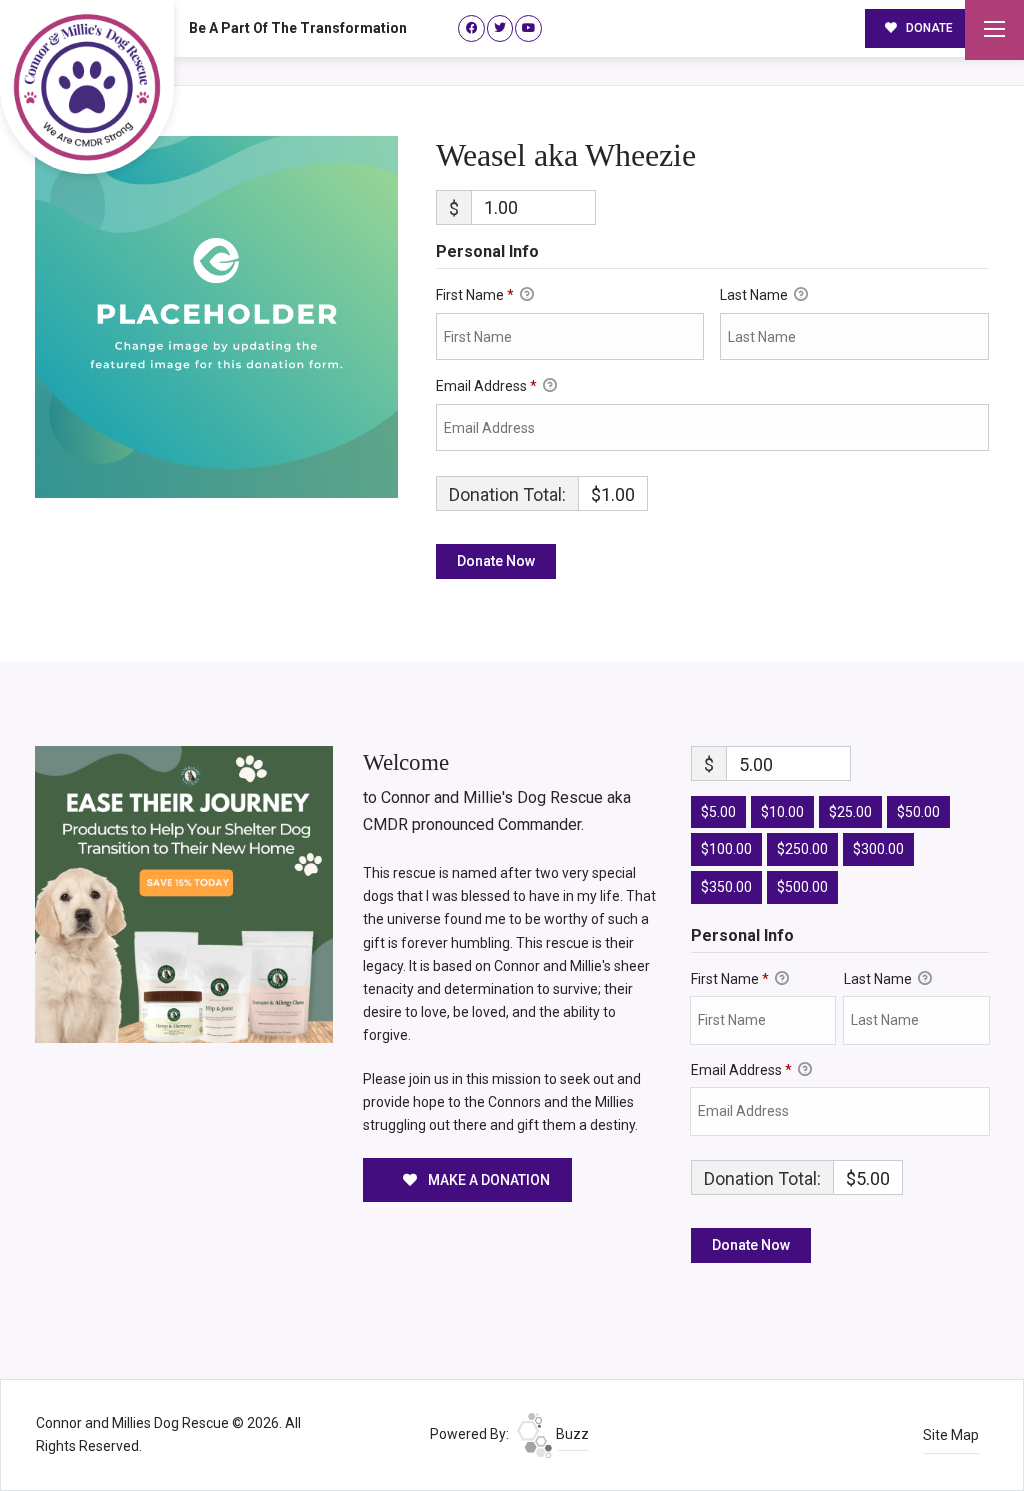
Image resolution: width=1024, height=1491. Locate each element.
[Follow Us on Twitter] (500, 28)
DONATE (928, 28)
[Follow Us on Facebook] (471, 28)
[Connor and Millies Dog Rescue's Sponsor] (184, 893)
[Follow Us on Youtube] (528, 28)
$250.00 (802, 849)
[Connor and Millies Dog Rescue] (87, 87)
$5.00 (718, 812)
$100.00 (726, 849)
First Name (475, 295)
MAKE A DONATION (487, 1180)
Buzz (571, 1434)
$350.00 (726, 887)
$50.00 (918, 812)
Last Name (755, 295)
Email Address (486, 386)
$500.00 (802, 887)
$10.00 (782, 812)
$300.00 (878, 849)
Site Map (951, 1435)
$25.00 (850, 812)
